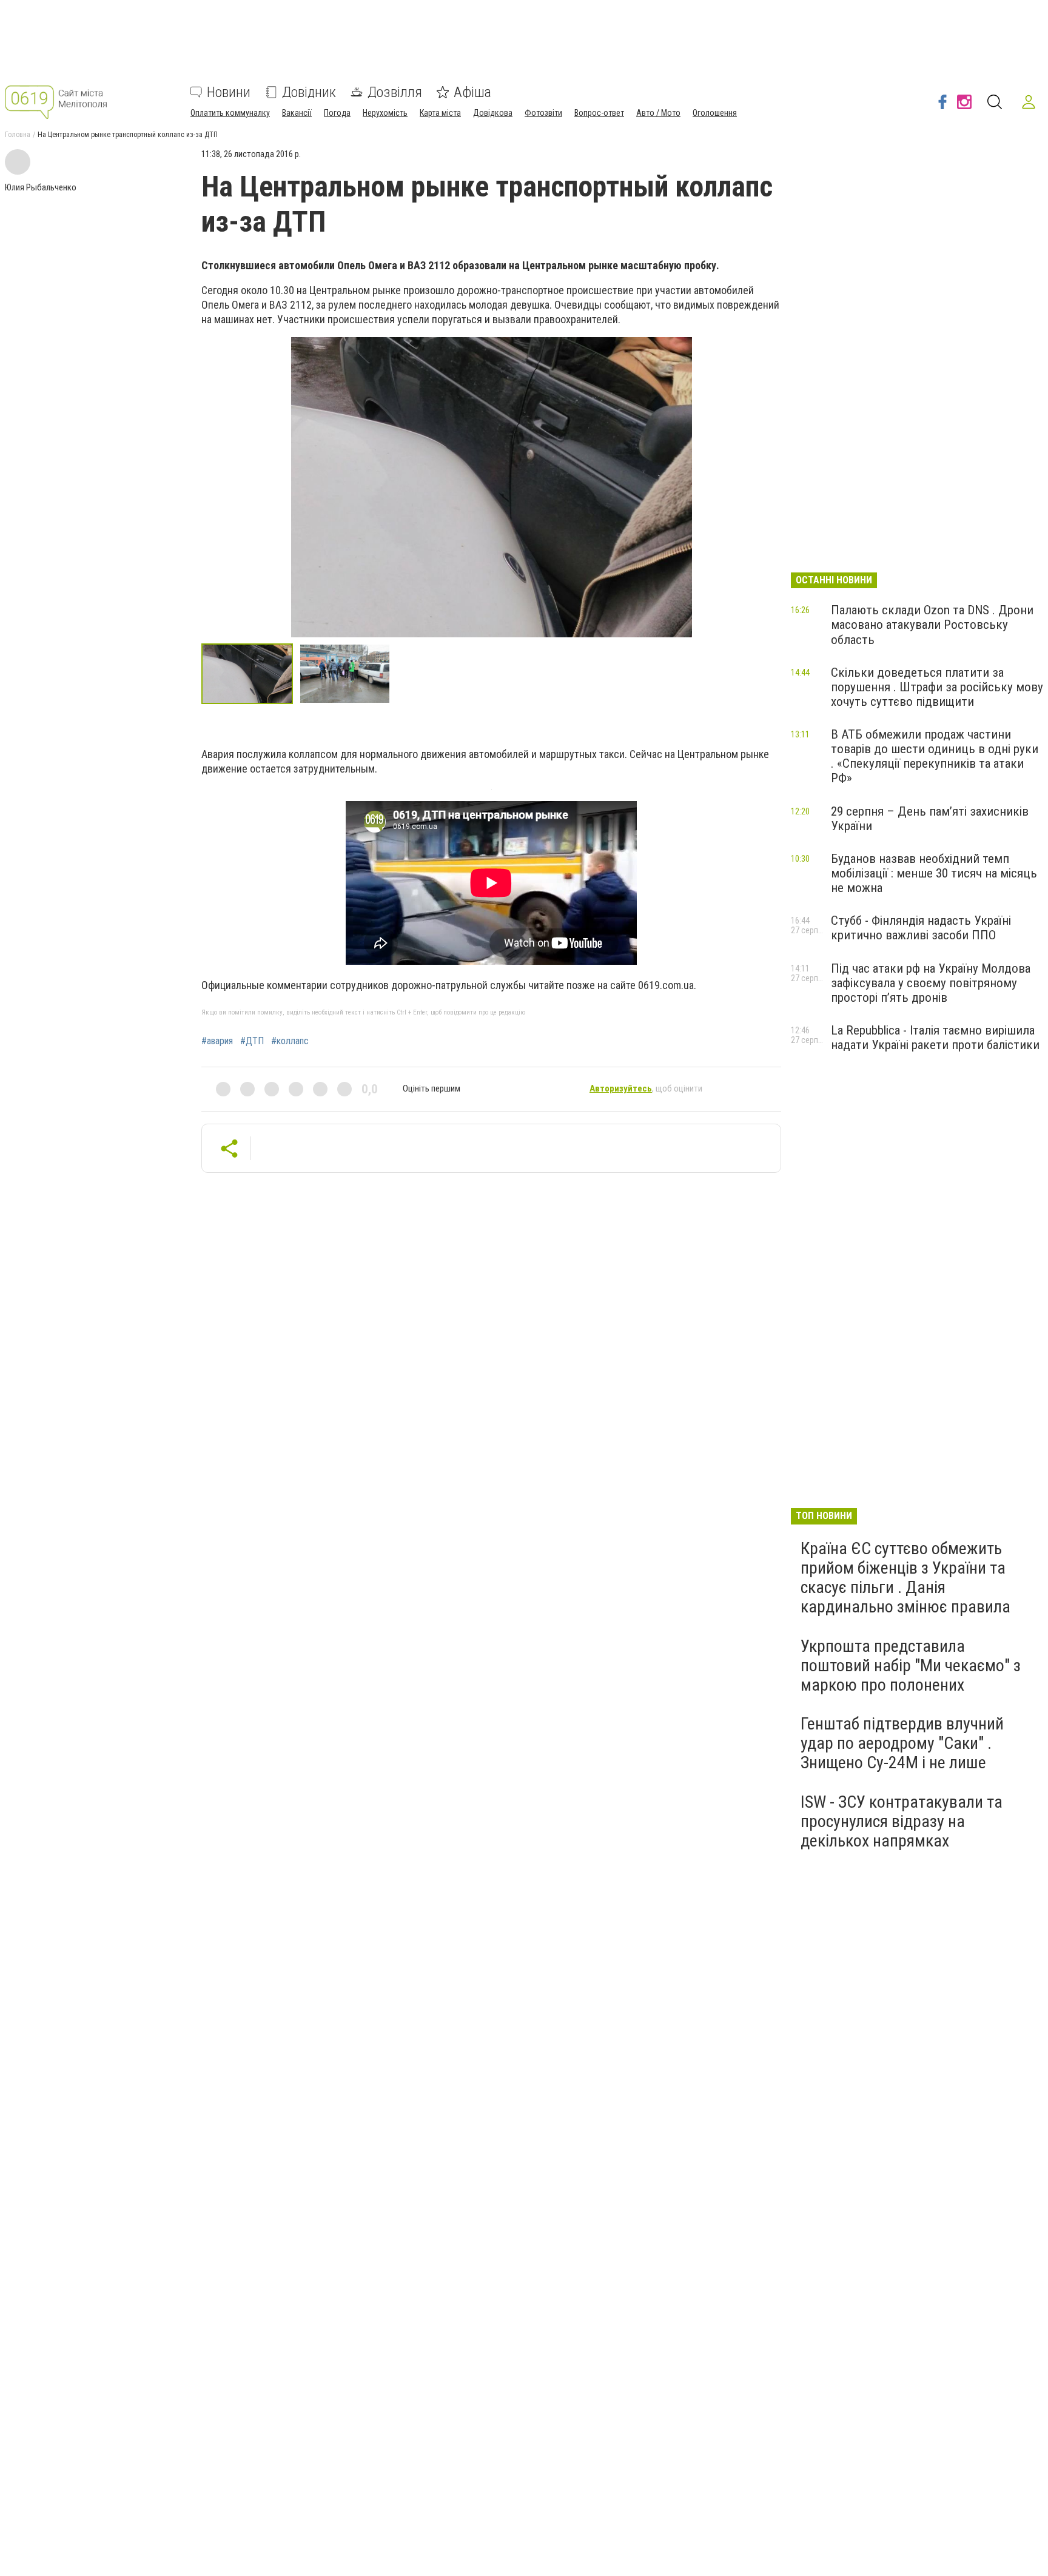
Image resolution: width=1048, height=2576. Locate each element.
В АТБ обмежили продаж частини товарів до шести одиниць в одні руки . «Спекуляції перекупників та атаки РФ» (935, 756)
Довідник (309, 92)
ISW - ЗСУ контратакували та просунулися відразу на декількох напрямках (902, 1821)
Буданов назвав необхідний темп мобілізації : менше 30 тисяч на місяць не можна (934, 873)
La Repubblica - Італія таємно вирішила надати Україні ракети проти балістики (935, 1038)
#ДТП (252, 1041)
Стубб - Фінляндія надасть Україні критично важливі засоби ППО (921, 928)
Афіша (472, 92)
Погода (337, 113)
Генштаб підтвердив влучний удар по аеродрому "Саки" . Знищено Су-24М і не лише (902, 1743)
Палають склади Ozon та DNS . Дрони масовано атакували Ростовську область (932, 625)
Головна (18, 135)
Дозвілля (395, 92)
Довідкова (493, 113)
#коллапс (290, 1041)
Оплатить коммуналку (230, 113)
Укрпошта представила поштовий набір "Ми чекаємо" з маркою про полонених (911, 1665)
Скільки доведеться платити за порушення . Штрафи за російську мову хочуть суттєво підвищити (937, 687)
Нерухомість (385, 113)
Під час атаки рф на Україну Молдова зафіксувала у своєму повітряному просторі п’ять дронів (931, 983)
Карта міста (440, 113)
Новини (229, 92)
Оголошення (715, 113)
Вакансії (297, 113)
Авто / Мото (658, 113)
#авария (217, 1041)
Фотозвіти (543, 113)
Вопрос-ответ (599, 113)
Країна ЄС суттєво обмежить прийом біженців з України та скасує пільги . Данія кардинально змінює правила (905, 1578)
